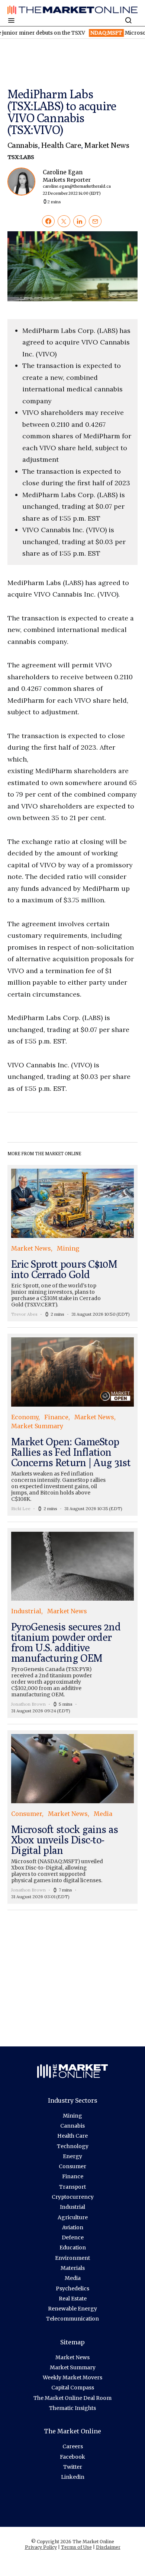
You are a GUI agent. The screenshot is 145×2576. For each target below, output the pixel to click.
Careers (73, 2446)
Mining (72, 2116)
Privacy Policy (41, 2547)
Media (73, 2278)
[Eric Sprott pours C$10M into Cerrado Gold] (72, 1243)
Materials (73, 2268)
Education (73, 2248)
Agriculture (73, 2217)
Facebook (72, 2457)
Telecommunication (72, 2319)
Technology (73, 2146)
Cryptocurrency (73, 2197)
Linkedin (73, 2477)
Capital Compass (73, 2388)
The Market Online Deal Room (72, 2398)
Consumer (72, 2166)
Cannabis (23, 145)
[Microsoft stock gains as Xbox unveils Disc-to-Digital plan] (72, 1817)
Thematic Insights (72, 2408)
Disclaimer (108, 2547)
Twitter (73, 2467)
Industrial (72, 2207)
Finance (73, 2176)
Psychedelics (72, 2288)
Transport (72, 2187)
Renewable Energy (72, 2309)
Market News (107, 145)
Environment (72, 2258)
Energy (72, 2156)
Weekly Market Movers (72, 2378)
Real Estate (73, 2299)
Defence (73, 2237)
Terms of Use (76, 2547)
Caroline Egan (77, 182)
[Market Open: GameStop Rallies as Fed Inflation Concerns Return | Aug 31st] (72, 1425)
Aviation (73, 2227)
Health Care (61, 145)
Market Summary (73, 2367)
